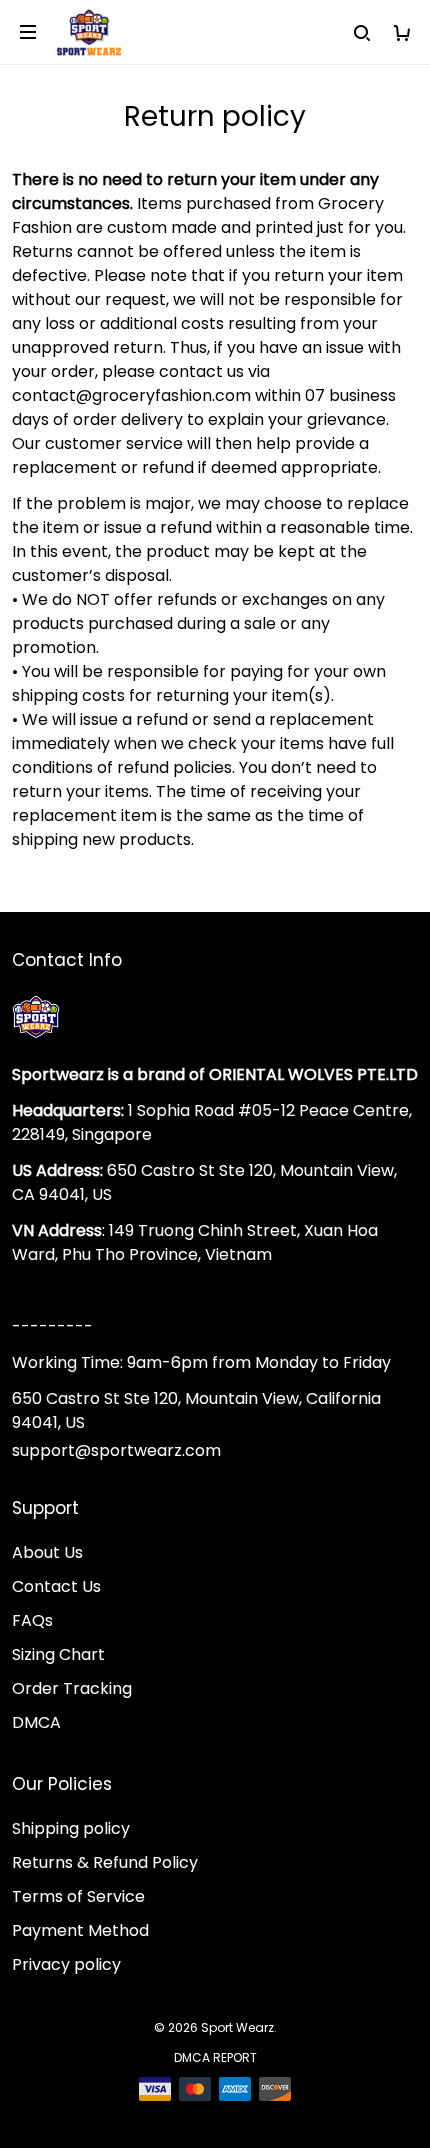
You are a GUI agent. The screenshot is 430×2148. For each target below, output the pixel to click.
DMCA (36, 1722)
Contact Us (56, 1586)
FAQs (32, 1620)
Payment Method (80, 1930)
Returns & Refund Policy (105, 1862)
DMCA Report (215, 2057)
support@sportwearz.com (116, 1450)
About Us (47, 1552)
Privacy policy (66, 1964)
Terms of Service (78, 1896)
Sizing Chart (58, 1654)
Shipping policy (71, 1828)
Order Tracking (72, 1688)
